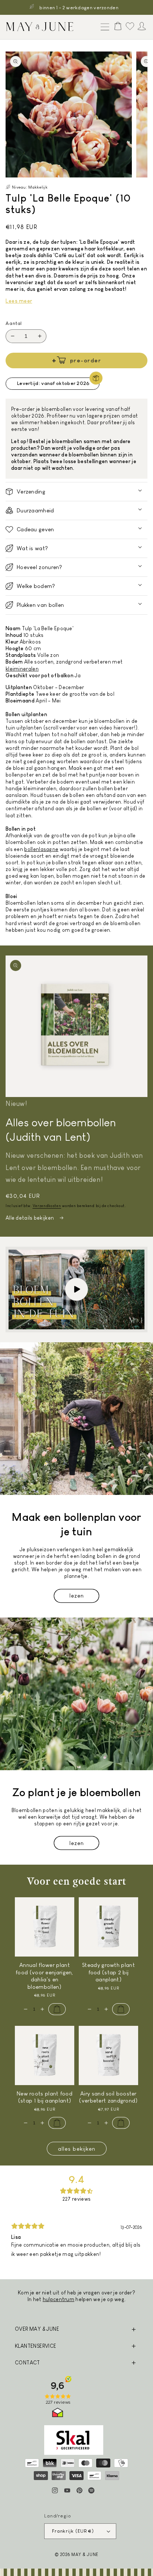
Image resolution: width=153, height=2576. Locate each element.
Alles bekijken (77, 2149)
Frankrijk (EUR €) (73, 2531)
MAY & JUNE (85, 2554)
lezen (77, 1596)
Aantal (14, 323)
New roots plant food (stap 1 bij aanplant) (45, 2097)
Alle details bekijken (30, 1218)
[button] (103, 27)
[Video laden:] (76, 1289)
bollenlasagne (41, 849)
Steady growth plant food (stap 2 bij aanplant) (108, 1972)
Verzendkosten (47, 1206)
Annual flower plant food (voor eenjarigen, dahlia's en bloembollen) (45, 1976)
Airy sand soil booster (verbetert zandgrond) (108, 2097)
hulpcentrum (58, 2299)
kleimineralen (22, 669)
